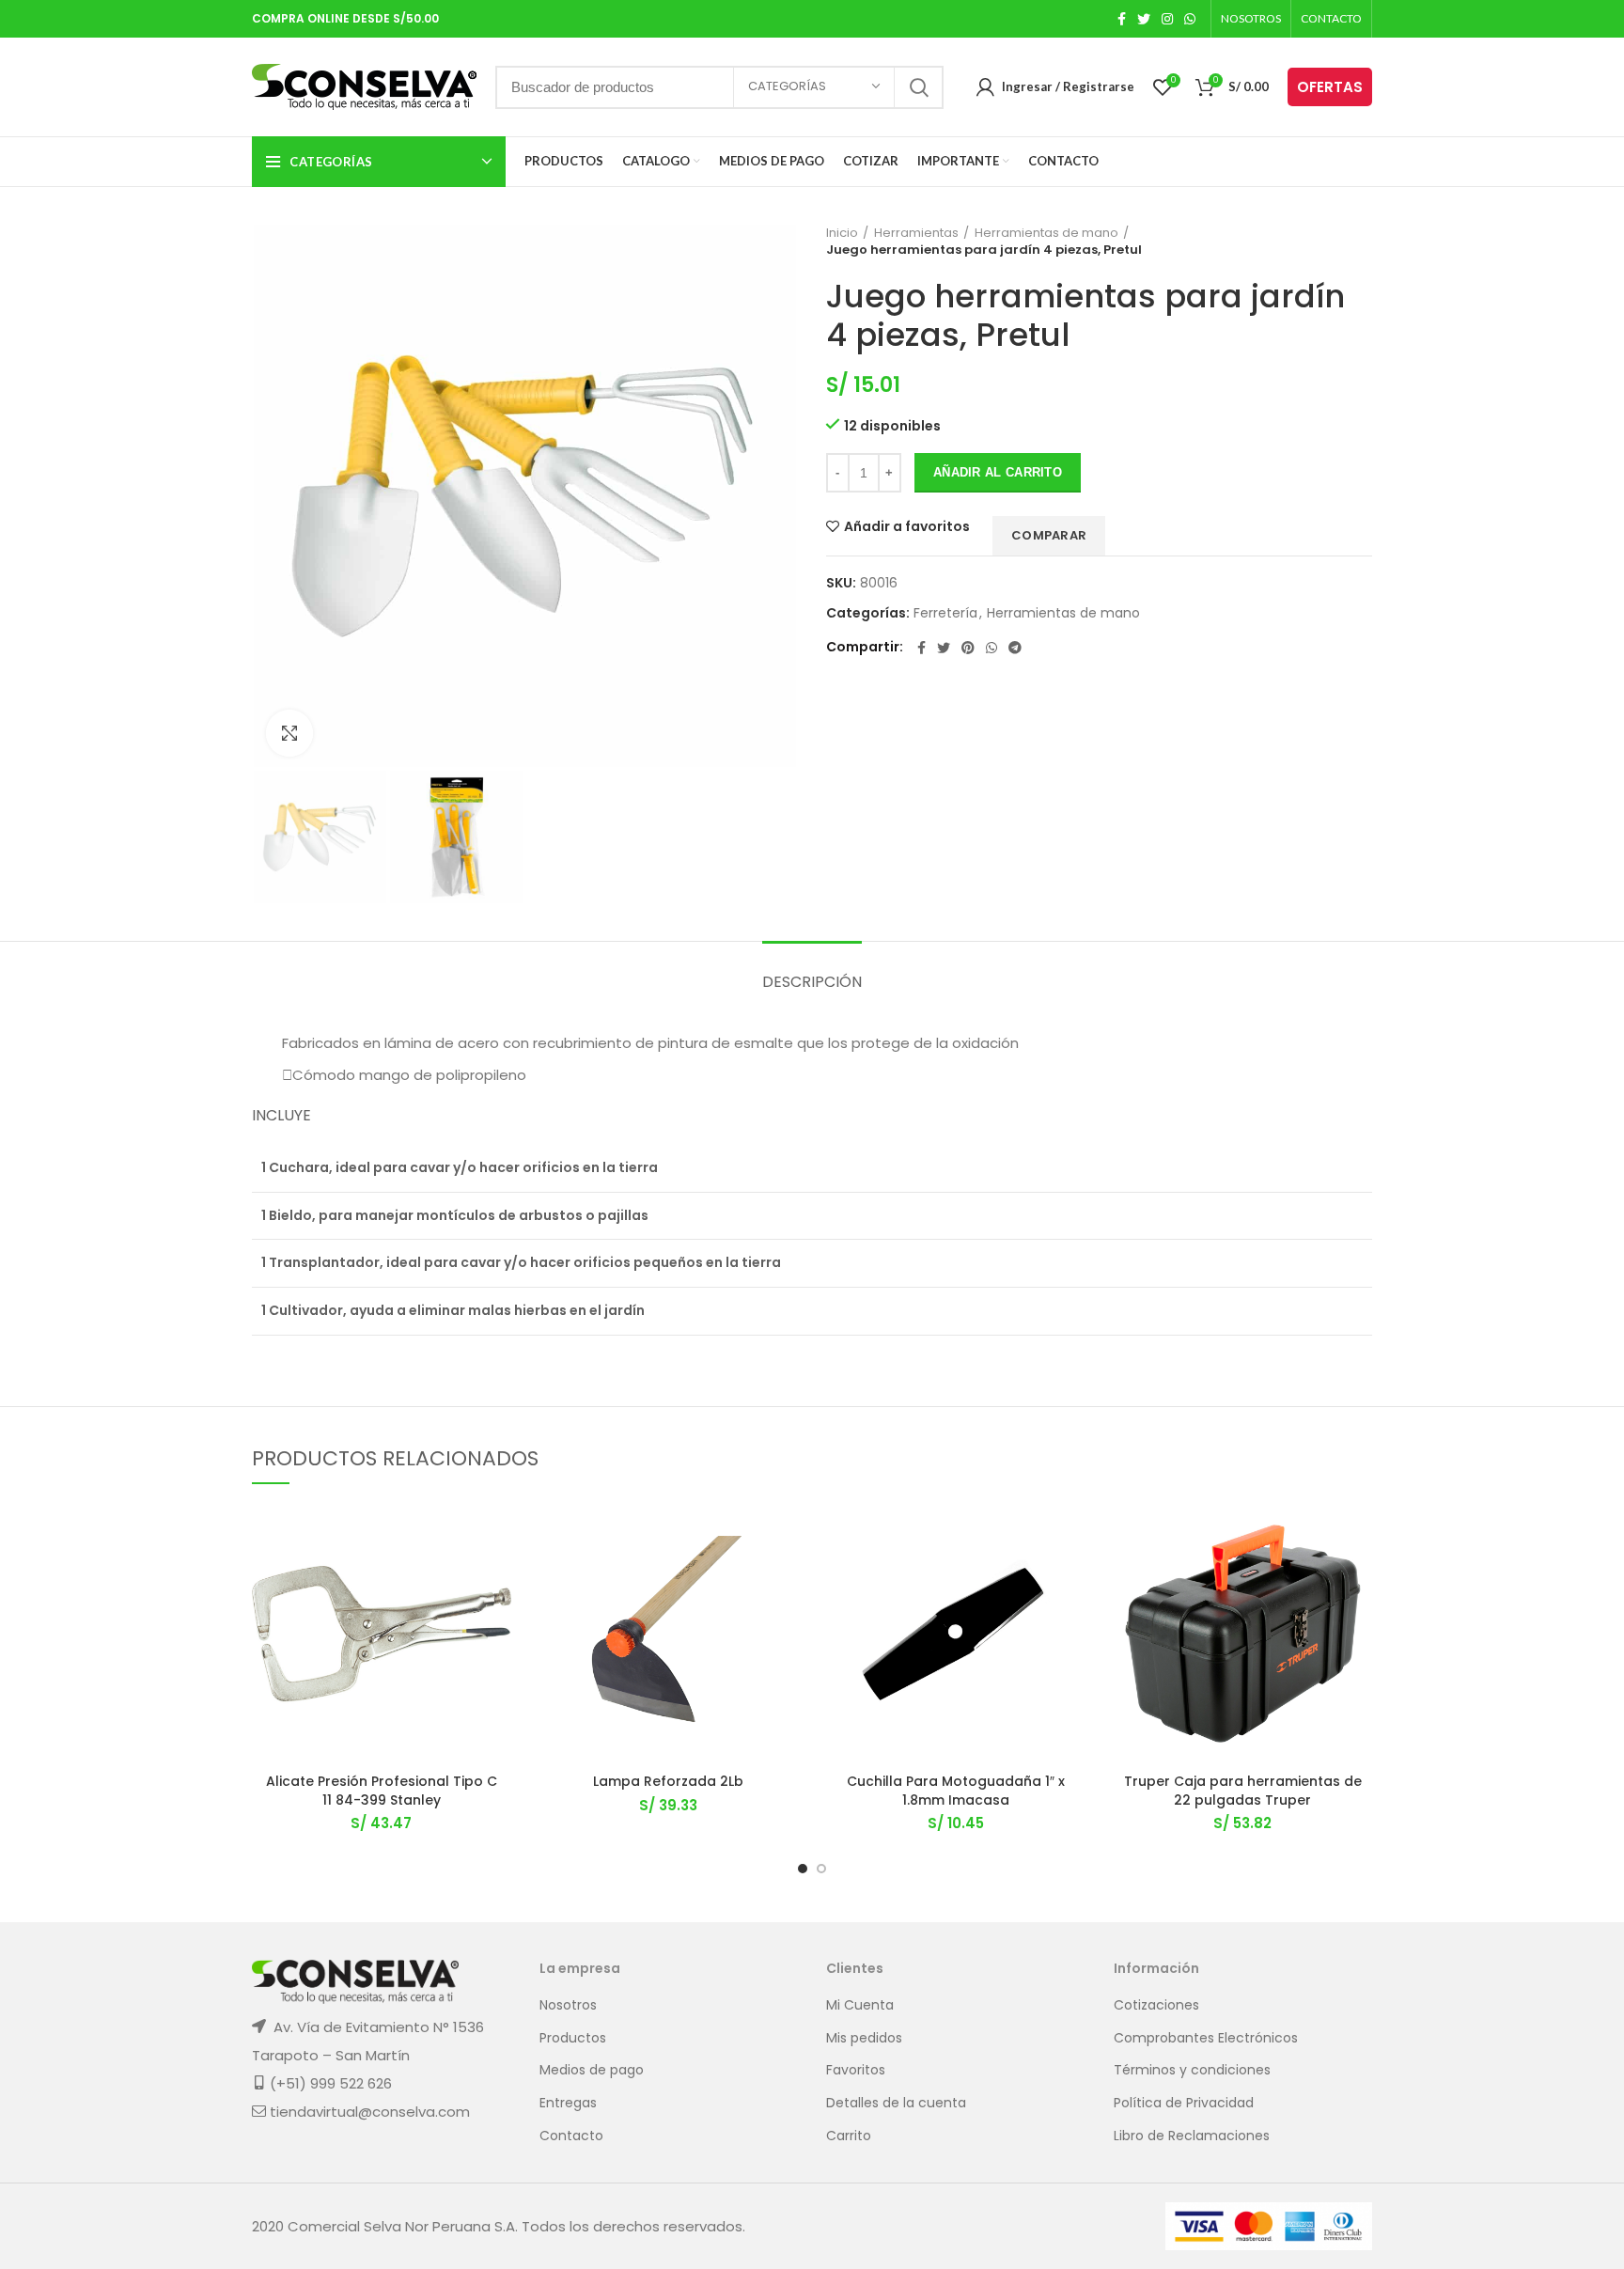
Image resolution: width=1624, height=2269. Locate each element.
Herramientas (916, 233)
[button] (497, 1577)
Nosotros (568, 2005)
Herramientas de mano (1046, 233)
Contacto (571, 2136)
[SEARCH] (918, 87)
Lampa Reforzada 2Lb (668, 1781)
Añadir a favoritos (907, 526)
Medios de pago (592, 2070)
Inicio (842, 233)
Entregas (568, 2103)
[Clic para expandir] (289, 733)
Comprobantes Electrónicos (1206, 2038)
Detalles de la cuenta (896, 2103)
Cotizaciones (1156, 2005)
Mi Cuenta (860, 2005)
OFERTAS (1330, 87)
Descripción (812, 982)
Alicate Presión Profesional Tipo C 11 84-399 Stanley (382, 1791)
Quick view (497, 1619)
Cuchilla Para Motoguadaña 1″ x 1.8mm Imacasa (956, 1791)
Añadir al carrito (998, 472)
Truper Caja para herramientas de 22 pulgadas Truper (1243, 1791)
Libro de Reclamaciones (1192, 2136)
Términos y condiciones (1192, 2070)
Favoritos (856, 2070)
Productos (573, 2038)
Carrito (849, 2136)
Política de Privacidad (1184, 2103)
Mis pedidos (864, 2038)
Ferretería (945, 613)
